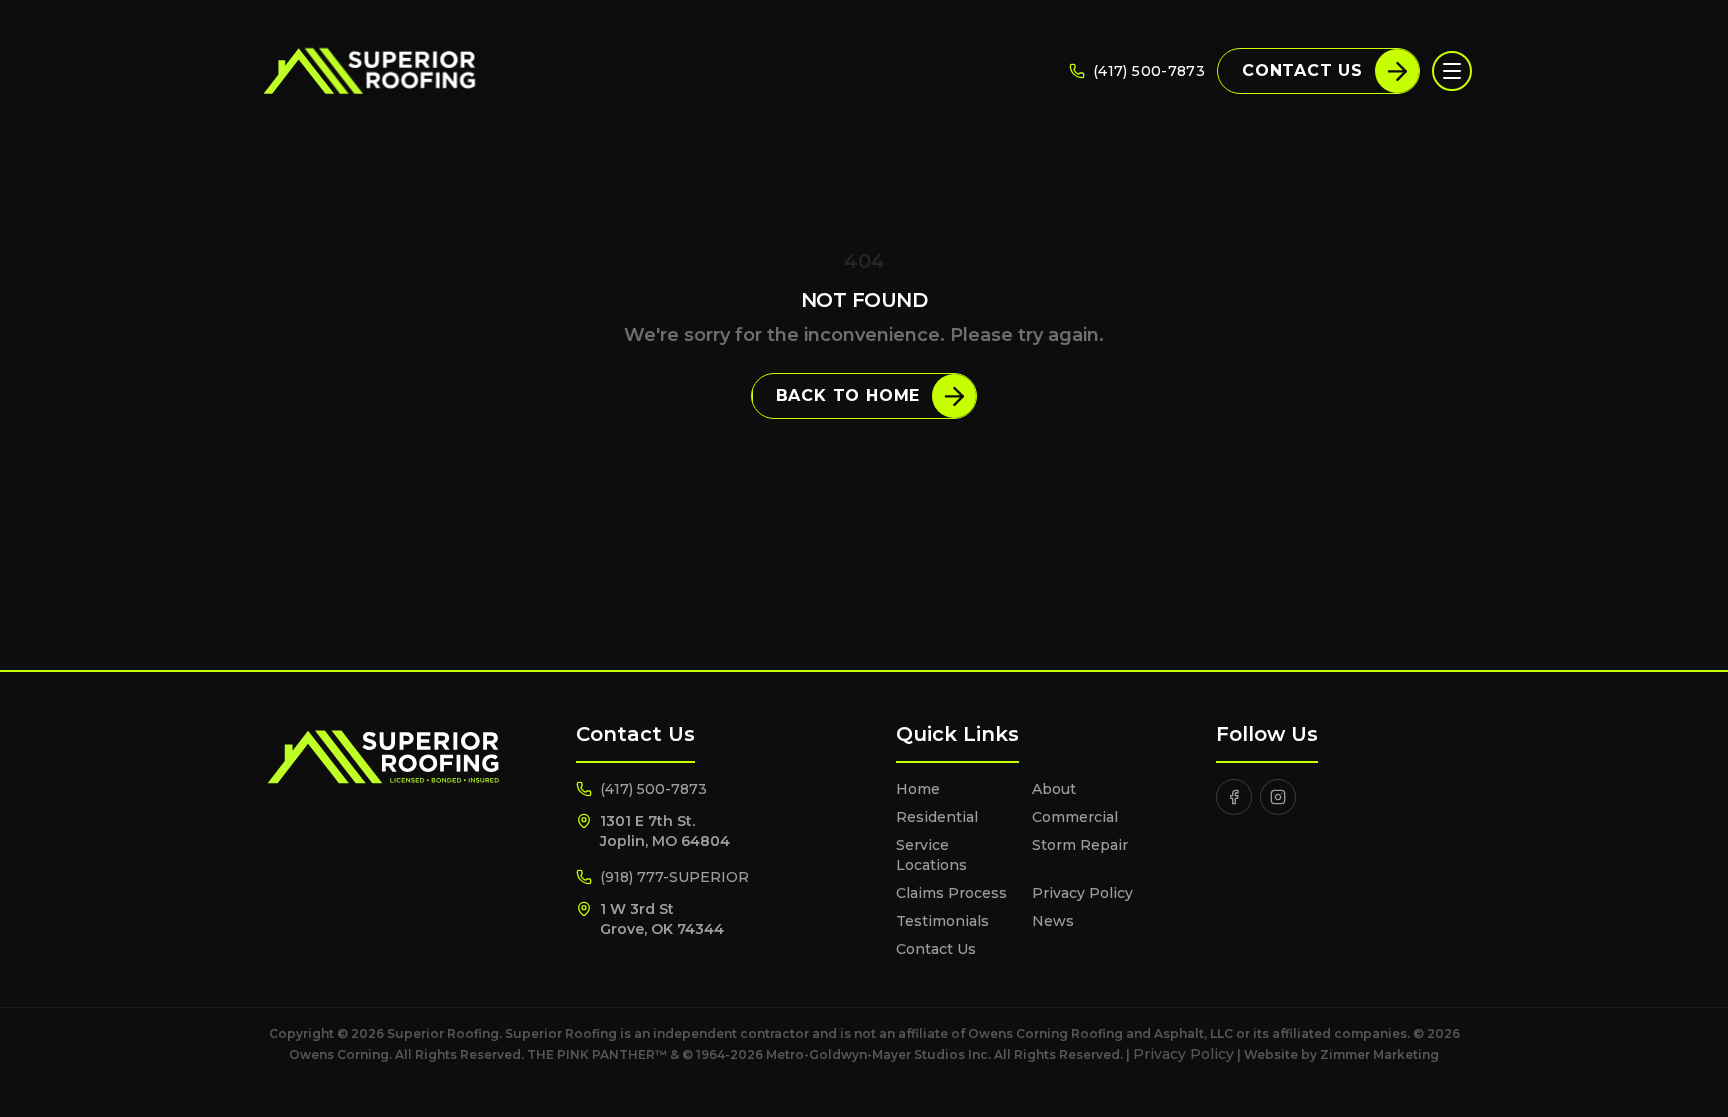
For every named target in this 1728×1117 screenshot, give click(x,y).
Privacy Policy (1082, 893)
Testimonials (942, 921)
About (1054, 789)
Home (918, 789)
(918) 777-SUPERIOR (674, 877)
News (1053, 921)
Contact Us (1302, 70)
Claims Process (951, 893)
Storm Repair (1080, 845)
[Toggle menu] (1452, 71)
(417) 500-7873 (1149, 71)
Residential (937, 817)
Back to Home (848, 395)
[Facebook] (1234, 797)
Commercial (1075, 817)
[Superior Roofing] (368, 71)
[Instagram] (1278, 797)
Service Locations (931, 855)
